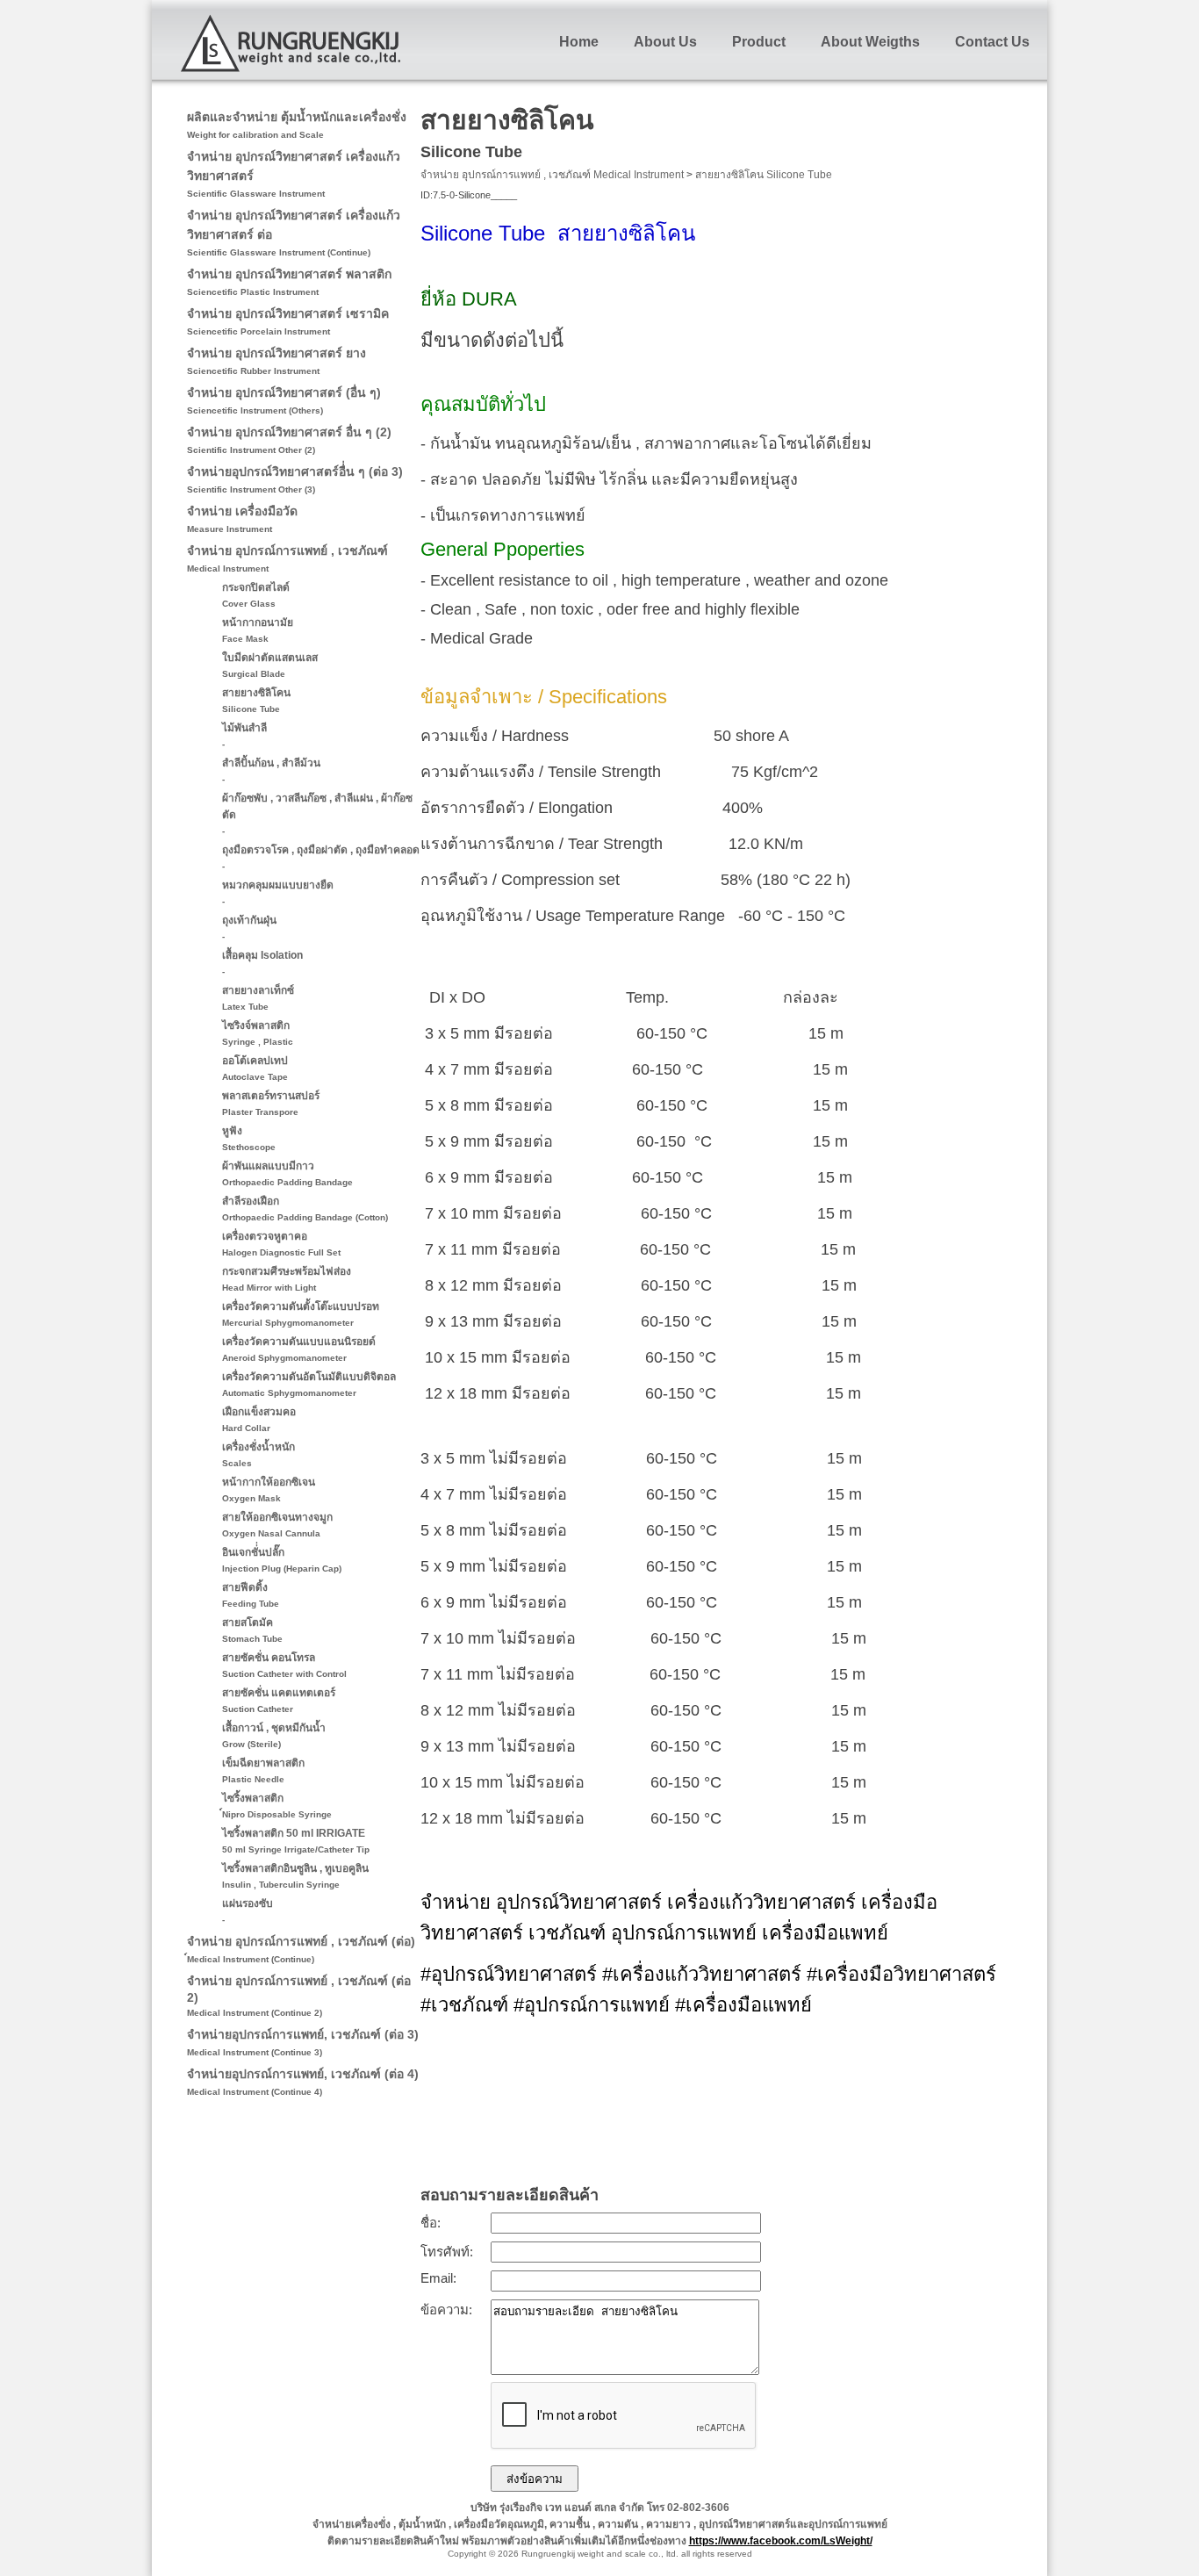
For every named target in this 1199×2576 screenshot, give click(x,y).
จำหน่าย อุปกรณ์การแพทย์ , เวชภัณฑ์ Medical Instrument (552, 175)
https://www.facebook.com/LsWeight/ (781, 2541)
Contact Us (992, 42)
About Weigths (870, 42)
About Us (665, 42)
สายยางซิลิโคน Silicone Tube (764, 175)
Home (579, 42)
